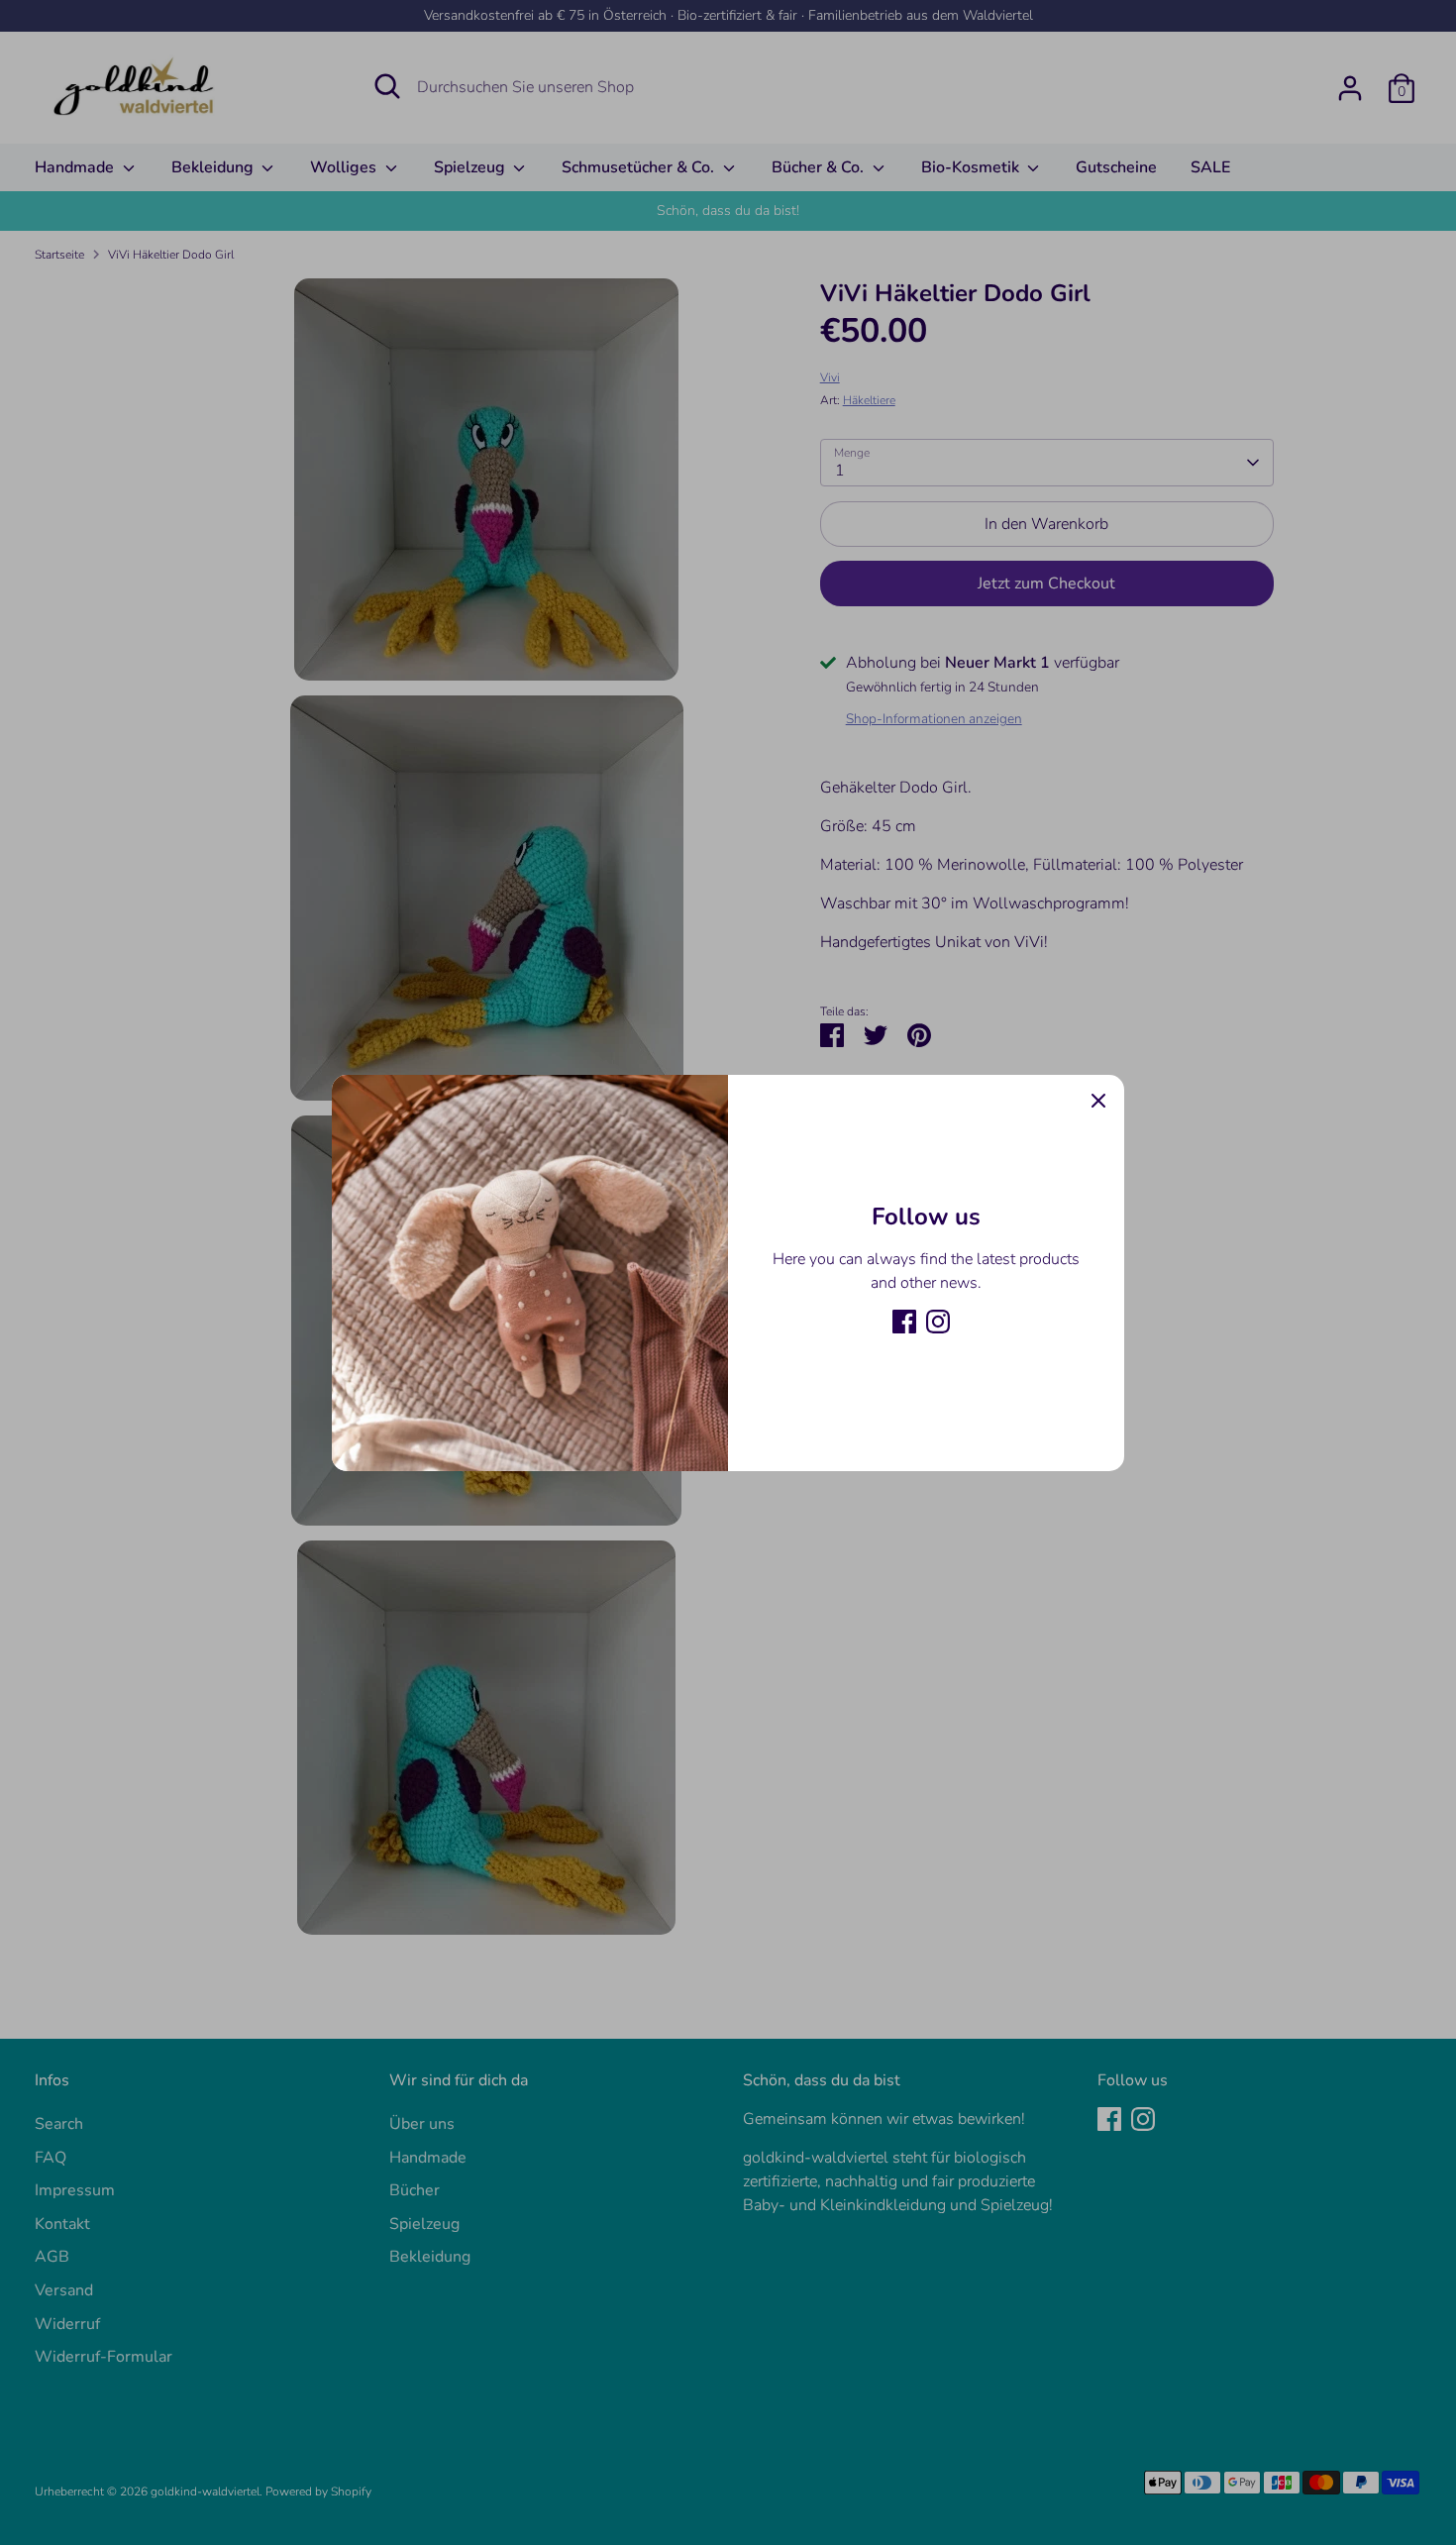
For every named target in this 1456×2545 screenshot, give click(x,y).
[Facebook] (904, 1322)
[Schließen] (1098, 1101)
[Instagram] (938, 1322)
